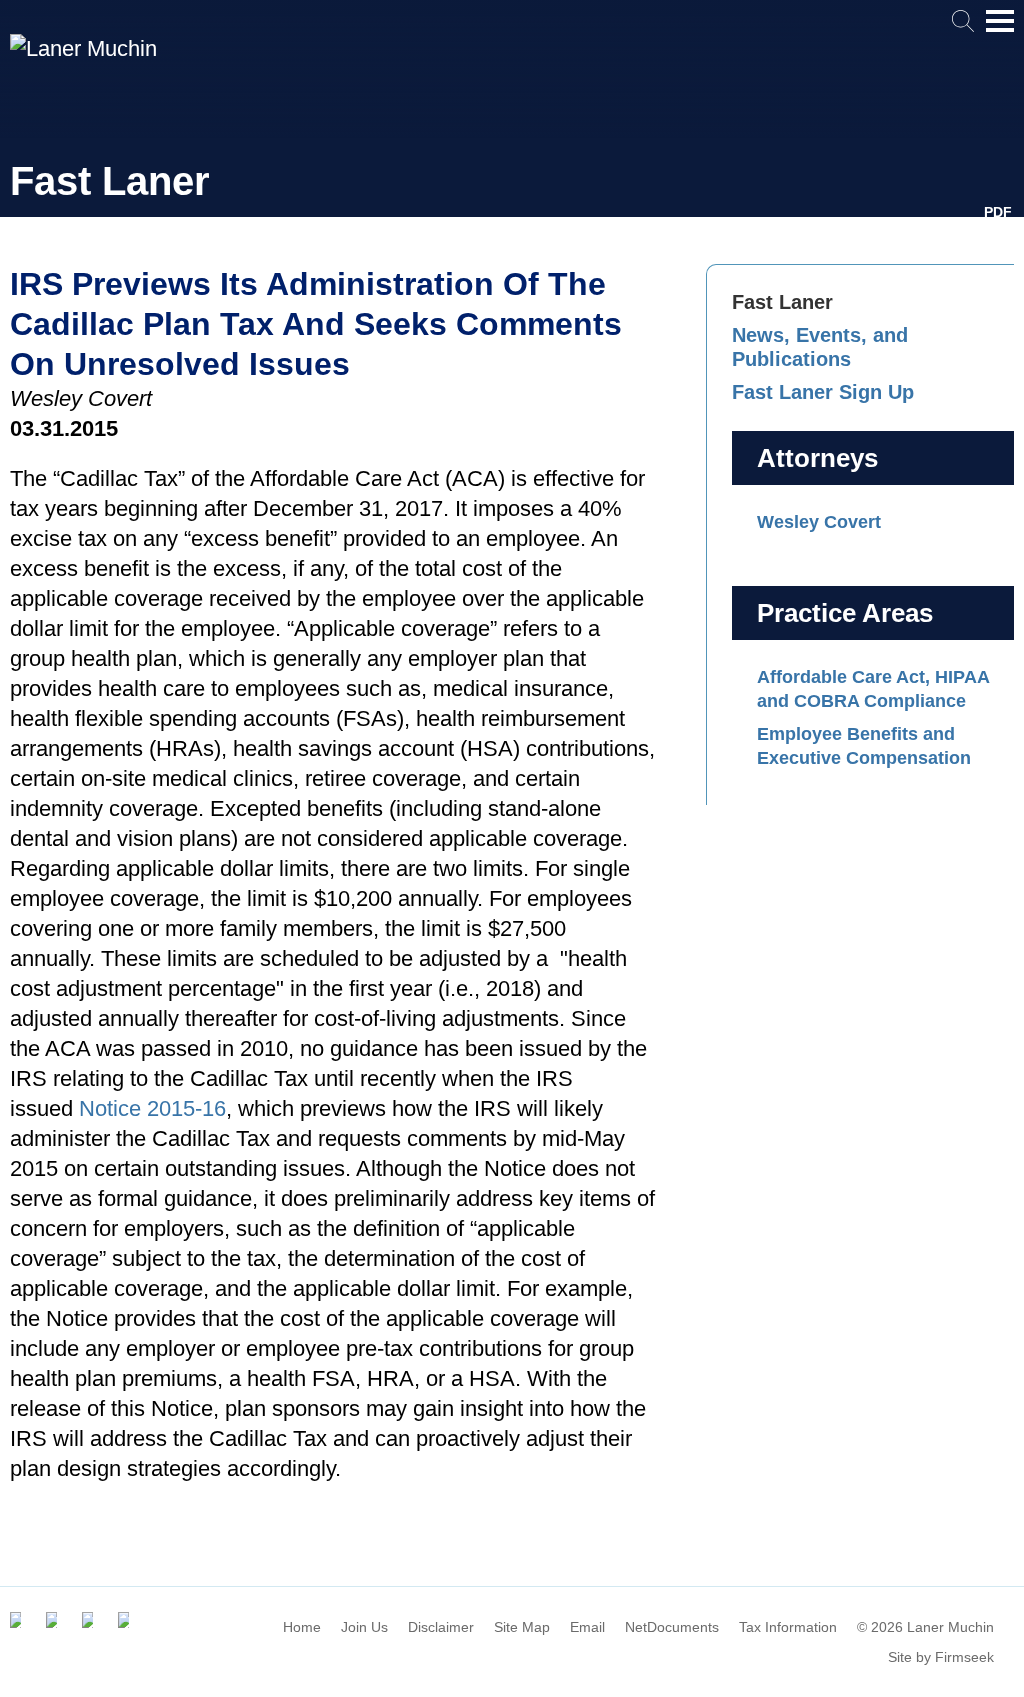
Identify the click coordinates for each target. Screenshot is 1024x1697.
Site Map (522, 1627)
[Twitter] (54, 1620)
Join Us (364, 1627)
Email (587, 1627)
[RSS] (126, 1620)
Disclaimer (441, 1627)
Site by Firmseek (941, 1657)
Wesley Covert (819, 522)
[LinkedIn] (18, 1620)
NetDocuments (672, 1627)
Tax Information (788, 1627)
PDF (998, 212)
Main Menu (1000, 31)
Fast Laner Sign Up (823, 392)
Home (302, 1627)
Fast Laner (782, 302)
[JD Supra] (90, 1620)
